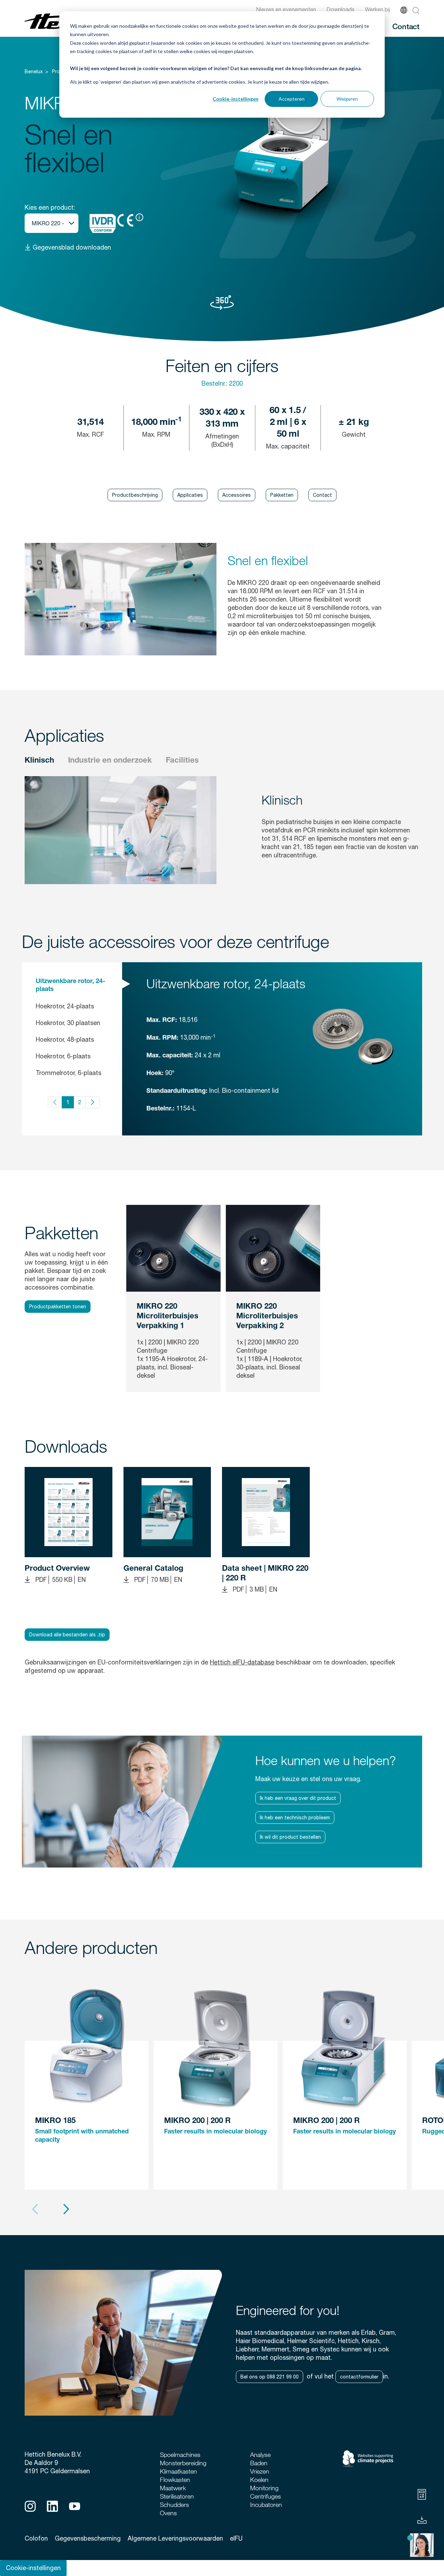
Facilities (182, 761)
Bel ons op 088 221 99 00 (270, 2377)
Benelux (34, 72)
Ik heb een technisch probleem (295, 1818)
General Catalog (153, 1569)
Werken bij (377, 9)
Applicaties (190, 495)
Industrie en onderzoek (110, 761)
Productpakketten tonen (58, 1307)
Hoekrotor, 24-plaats (65, 1006)
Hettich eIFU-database (242, 1662)
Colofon (36, 2538)
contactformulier (359, 2377)
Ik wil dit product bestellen (290, 1837)
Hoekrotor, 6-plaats (63, 1056)
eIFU (236, 2538)
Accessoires (237, 495)
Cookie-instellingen (236, 99)
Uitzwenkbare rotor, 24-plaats (70, 986)
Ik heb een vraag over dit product (298, 1798)
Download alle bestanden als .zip (67, 1635)
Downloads (340, 9)
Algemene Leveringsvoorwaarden (175, 2538)
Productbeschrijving (135, 495)
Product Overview (57, 1569)
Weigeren (347, 99)
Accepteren (292, 99)
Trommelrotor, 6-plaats (69, 1073)
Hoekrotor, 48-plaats (65, 1039)
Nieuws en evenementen (286, 9)
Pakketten (282, 495)
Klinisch (39, 761)
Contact (406, 26)
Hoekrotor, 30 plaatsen (68, 1023)
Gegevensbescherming (88, 2538)
